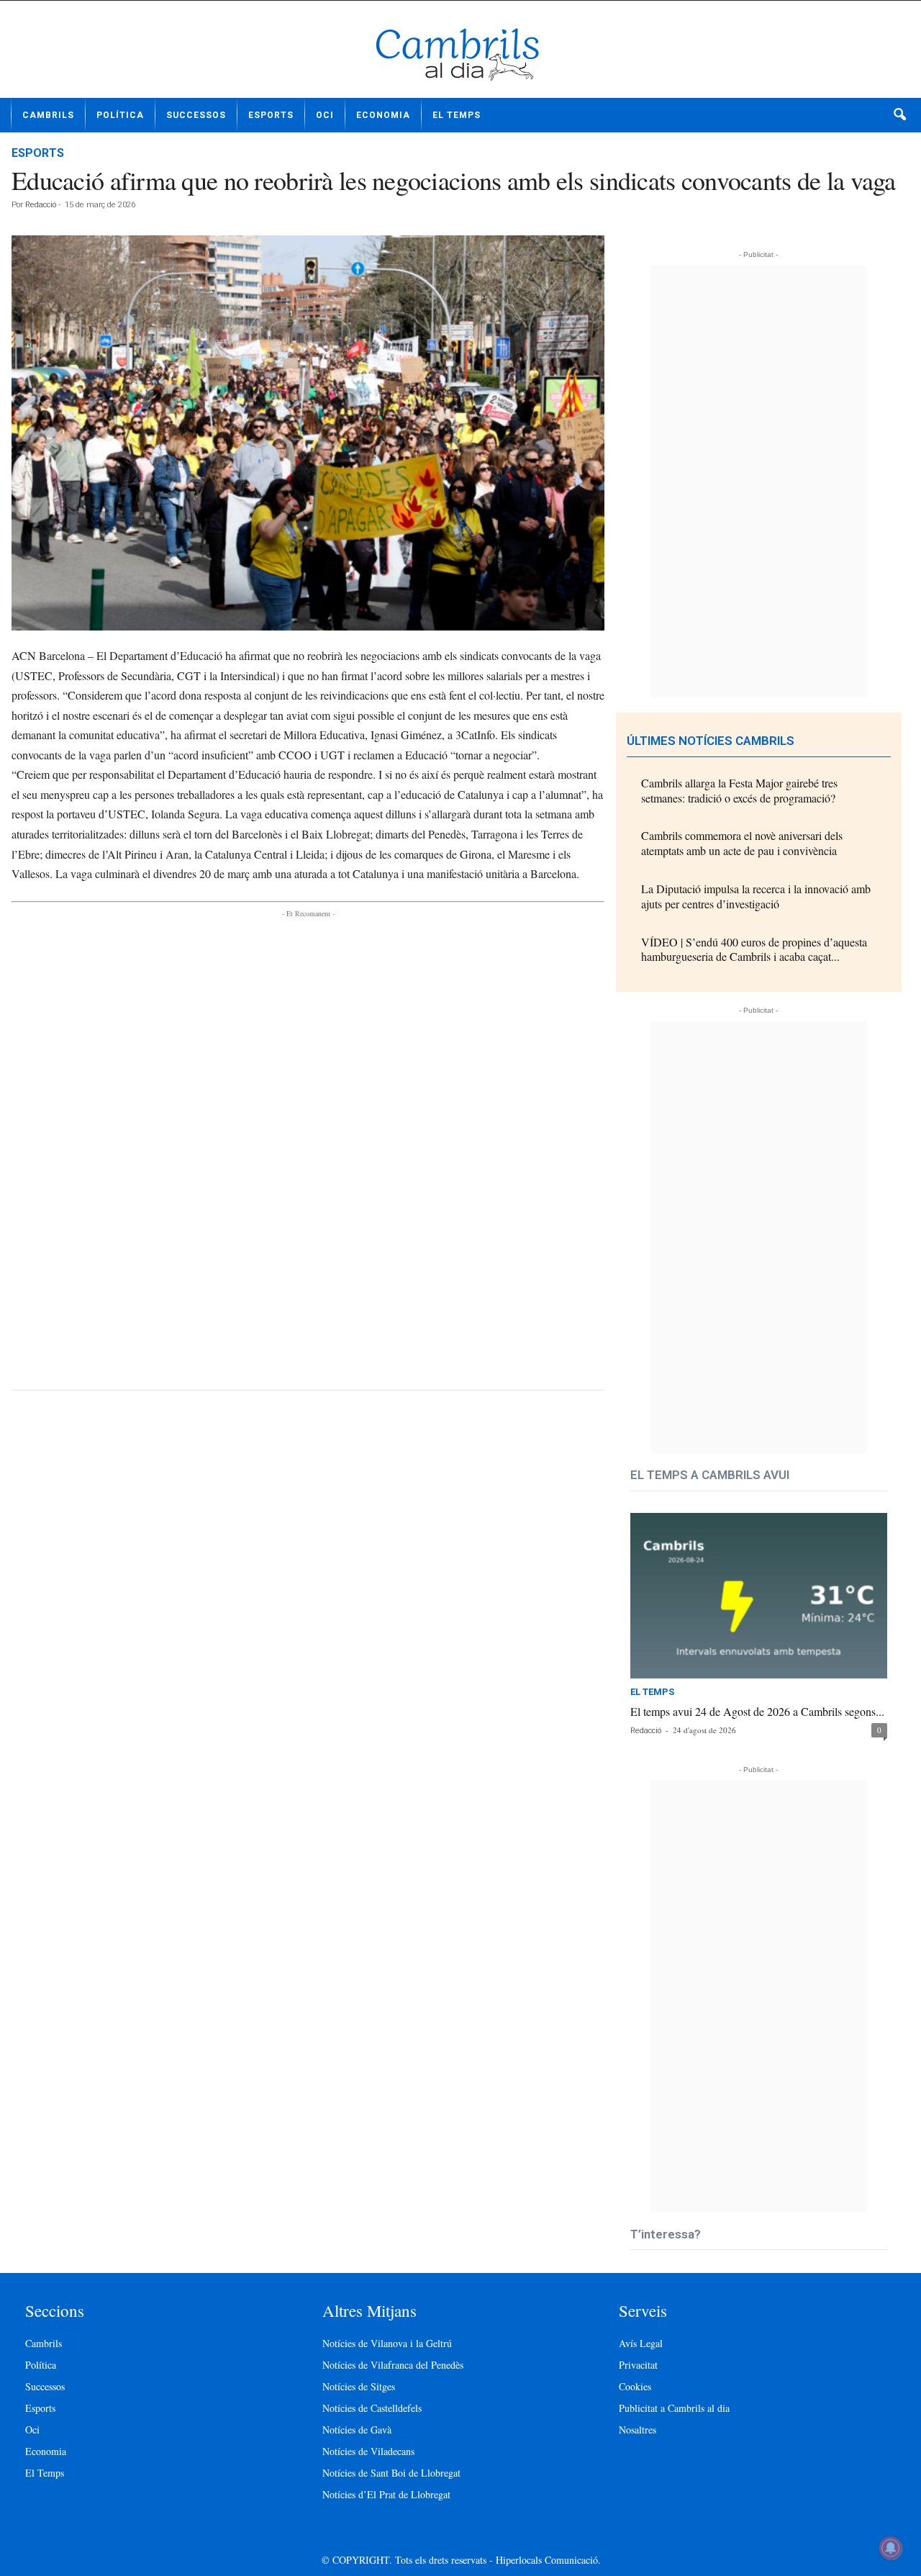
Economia (383, 115)
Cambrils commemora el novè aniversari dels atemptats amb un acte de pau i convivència (742, 843)
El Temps (457, 115)
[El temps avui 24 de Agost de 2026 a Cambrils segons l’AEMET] (759, 1596)
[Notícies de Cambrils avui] (460, 55)
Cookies (635, 2386)
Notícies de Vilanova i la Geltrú (387, 2343)
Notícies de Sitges (359, 2386)
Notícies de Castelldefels (372, 2408)
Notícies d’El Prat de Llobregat (386, 2494)
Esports (271, 115)
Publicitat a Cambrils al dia (674, 2408)
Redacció (41, 205)
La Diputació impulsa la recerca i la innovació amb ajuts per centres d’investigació (756, 896)
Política (120, 115)
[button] (899, 115)
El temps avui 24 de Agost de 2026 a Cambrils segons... (757, 1711)
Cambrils (48, 115)
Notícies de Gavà (357, 2430)
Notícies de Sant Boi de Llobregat (391, 2473)
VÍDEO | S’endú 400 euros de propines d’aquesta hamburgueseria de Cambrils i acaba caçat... (754, 949)
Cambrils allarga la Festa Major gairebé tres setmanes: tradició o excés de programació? (739, 790)
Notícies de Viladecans (368, 2451)
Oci (325, 115)
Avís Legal (641, 2343)
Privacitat (638, 2365)
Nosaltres (638, 2430)
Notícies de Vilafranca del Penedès (393, 2365)
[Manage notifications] (891, 2548)
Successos (196, 115)
